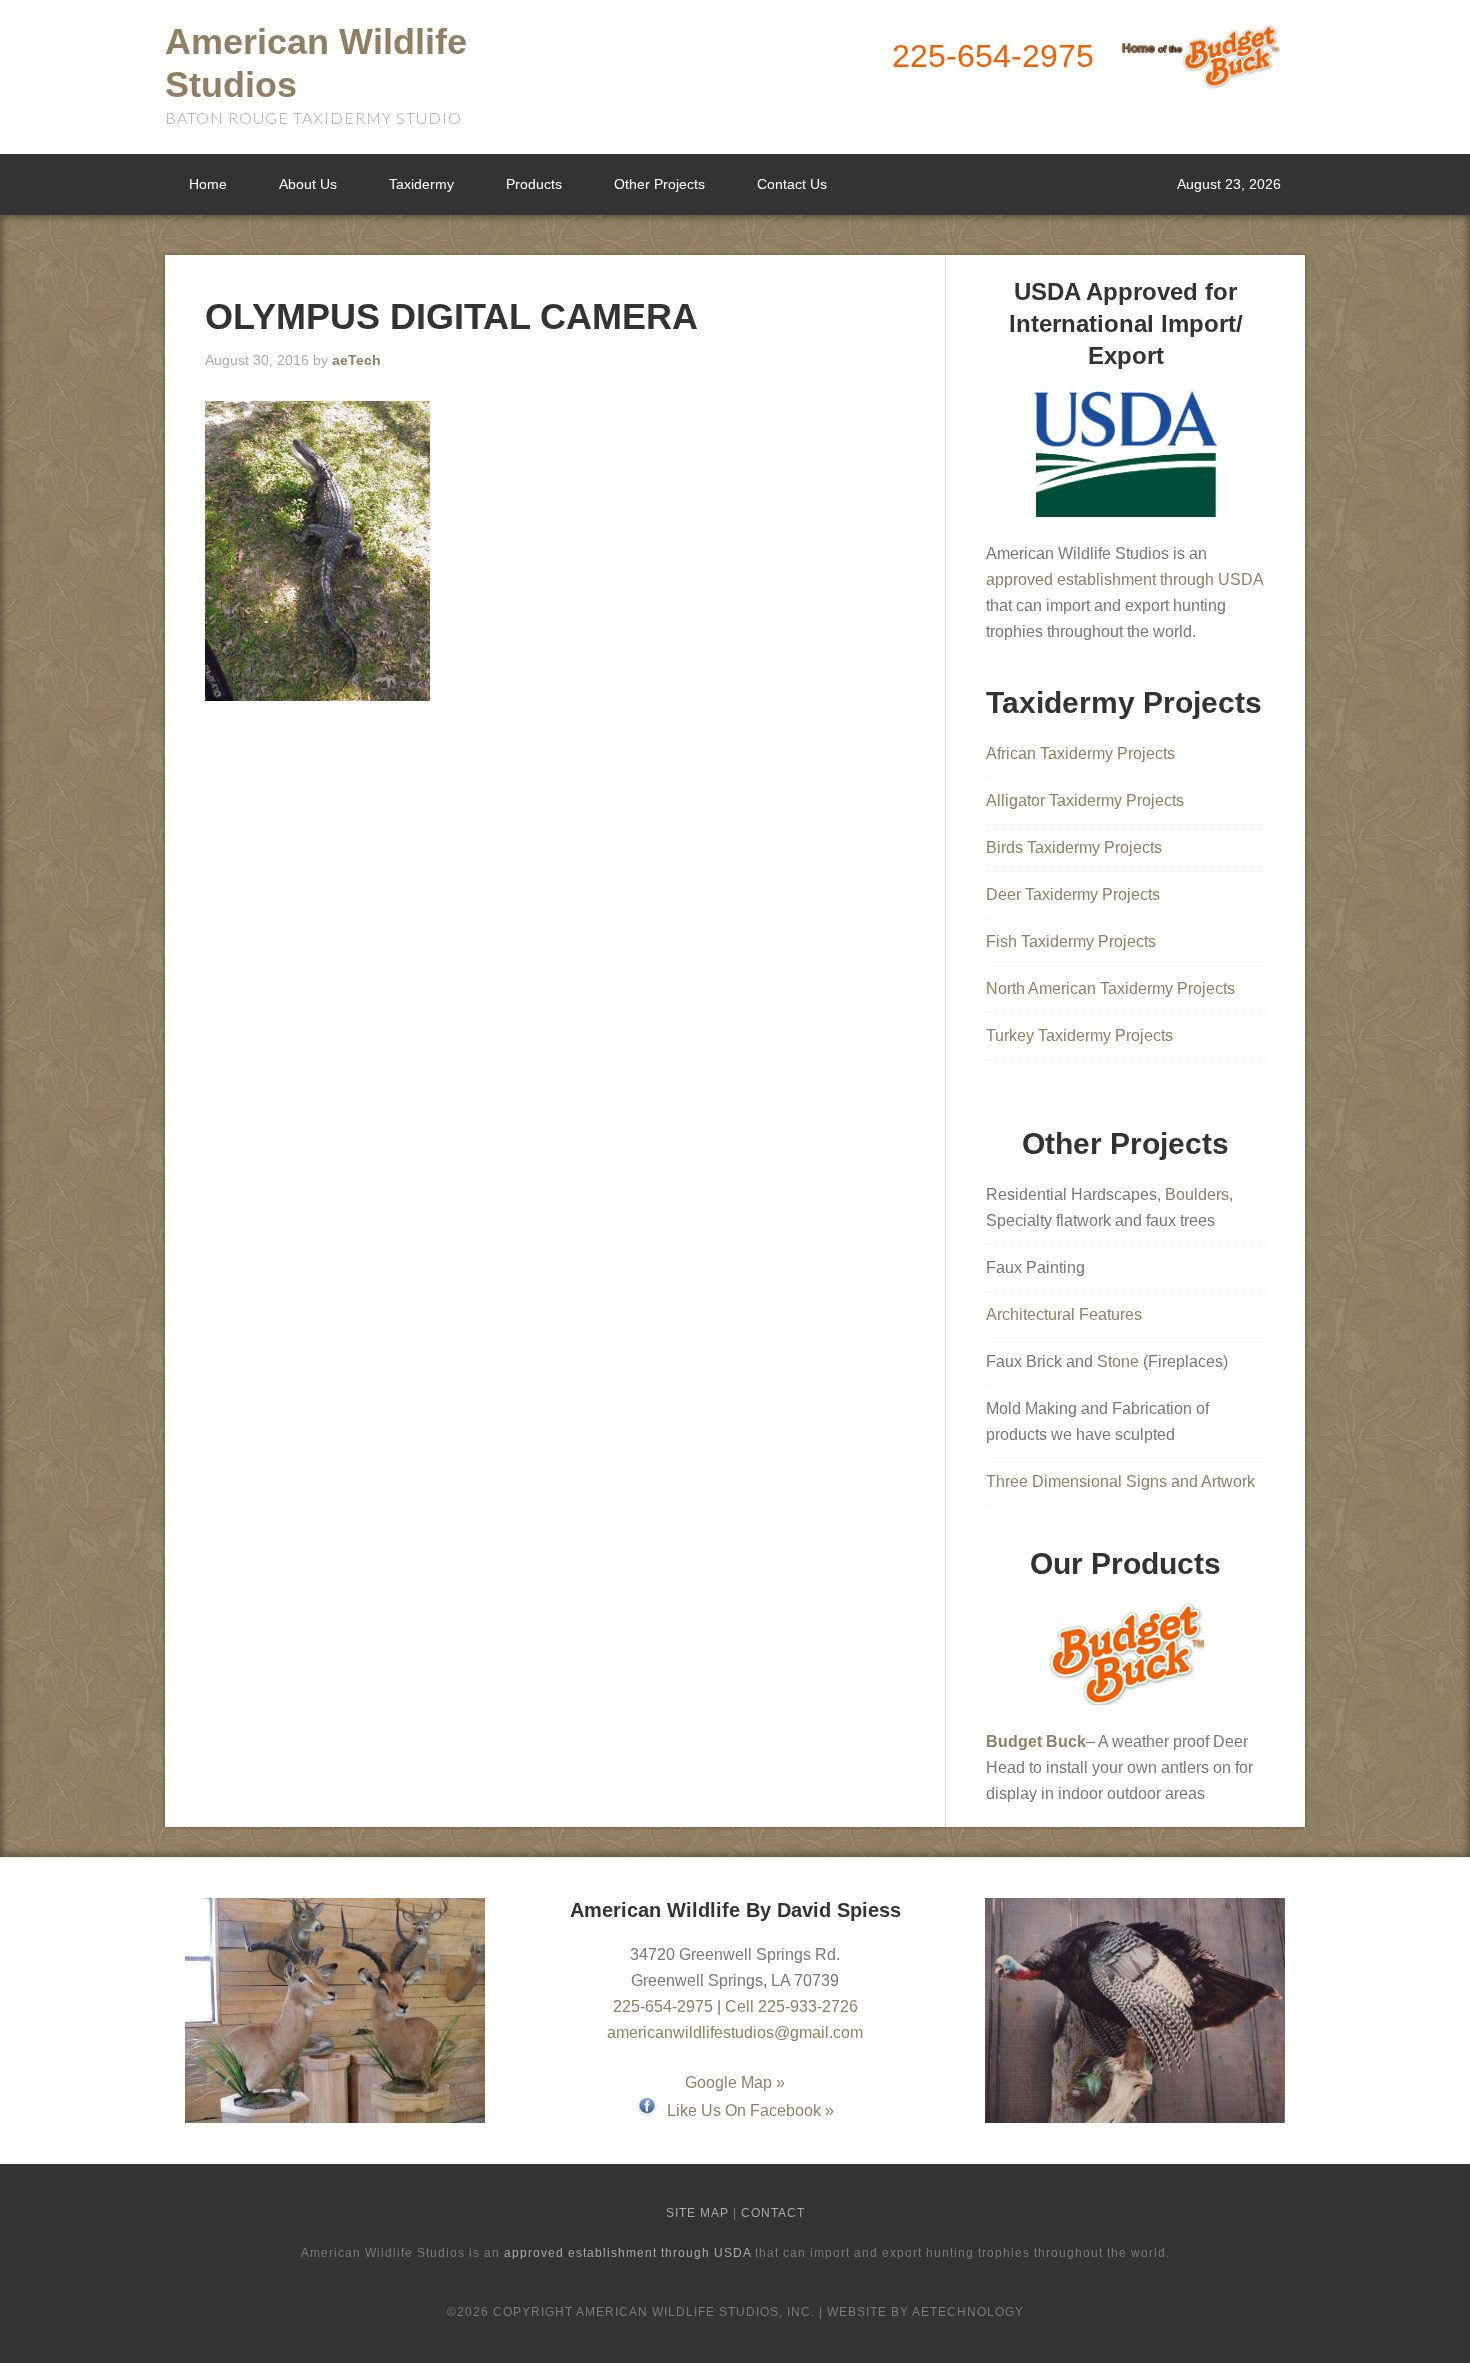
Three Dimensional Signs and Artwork (1120, 1481)
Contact (773, 2213)
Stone (1118, 1361)
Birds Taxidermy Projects (1074, 847)
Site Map (697, 2213)
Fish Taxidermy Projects (1071, 941)
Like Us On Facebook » (750, 2110)
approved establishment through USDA (1124, 579)
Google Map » (735, 2082)
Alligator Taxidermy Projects (1085, 800)
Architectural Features (1064, 1314)
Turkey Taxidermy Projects (1079, 1035)
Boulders (1197, 1194)
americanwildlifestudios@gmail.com (735, 2032)
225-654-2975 (993, 56)
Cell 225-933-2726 (791, 2006)
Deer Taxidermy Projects (1073, 894)
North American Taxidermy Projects (1110, 988)
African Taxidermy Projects (1080, 753)
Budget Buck (1036, 1741)
